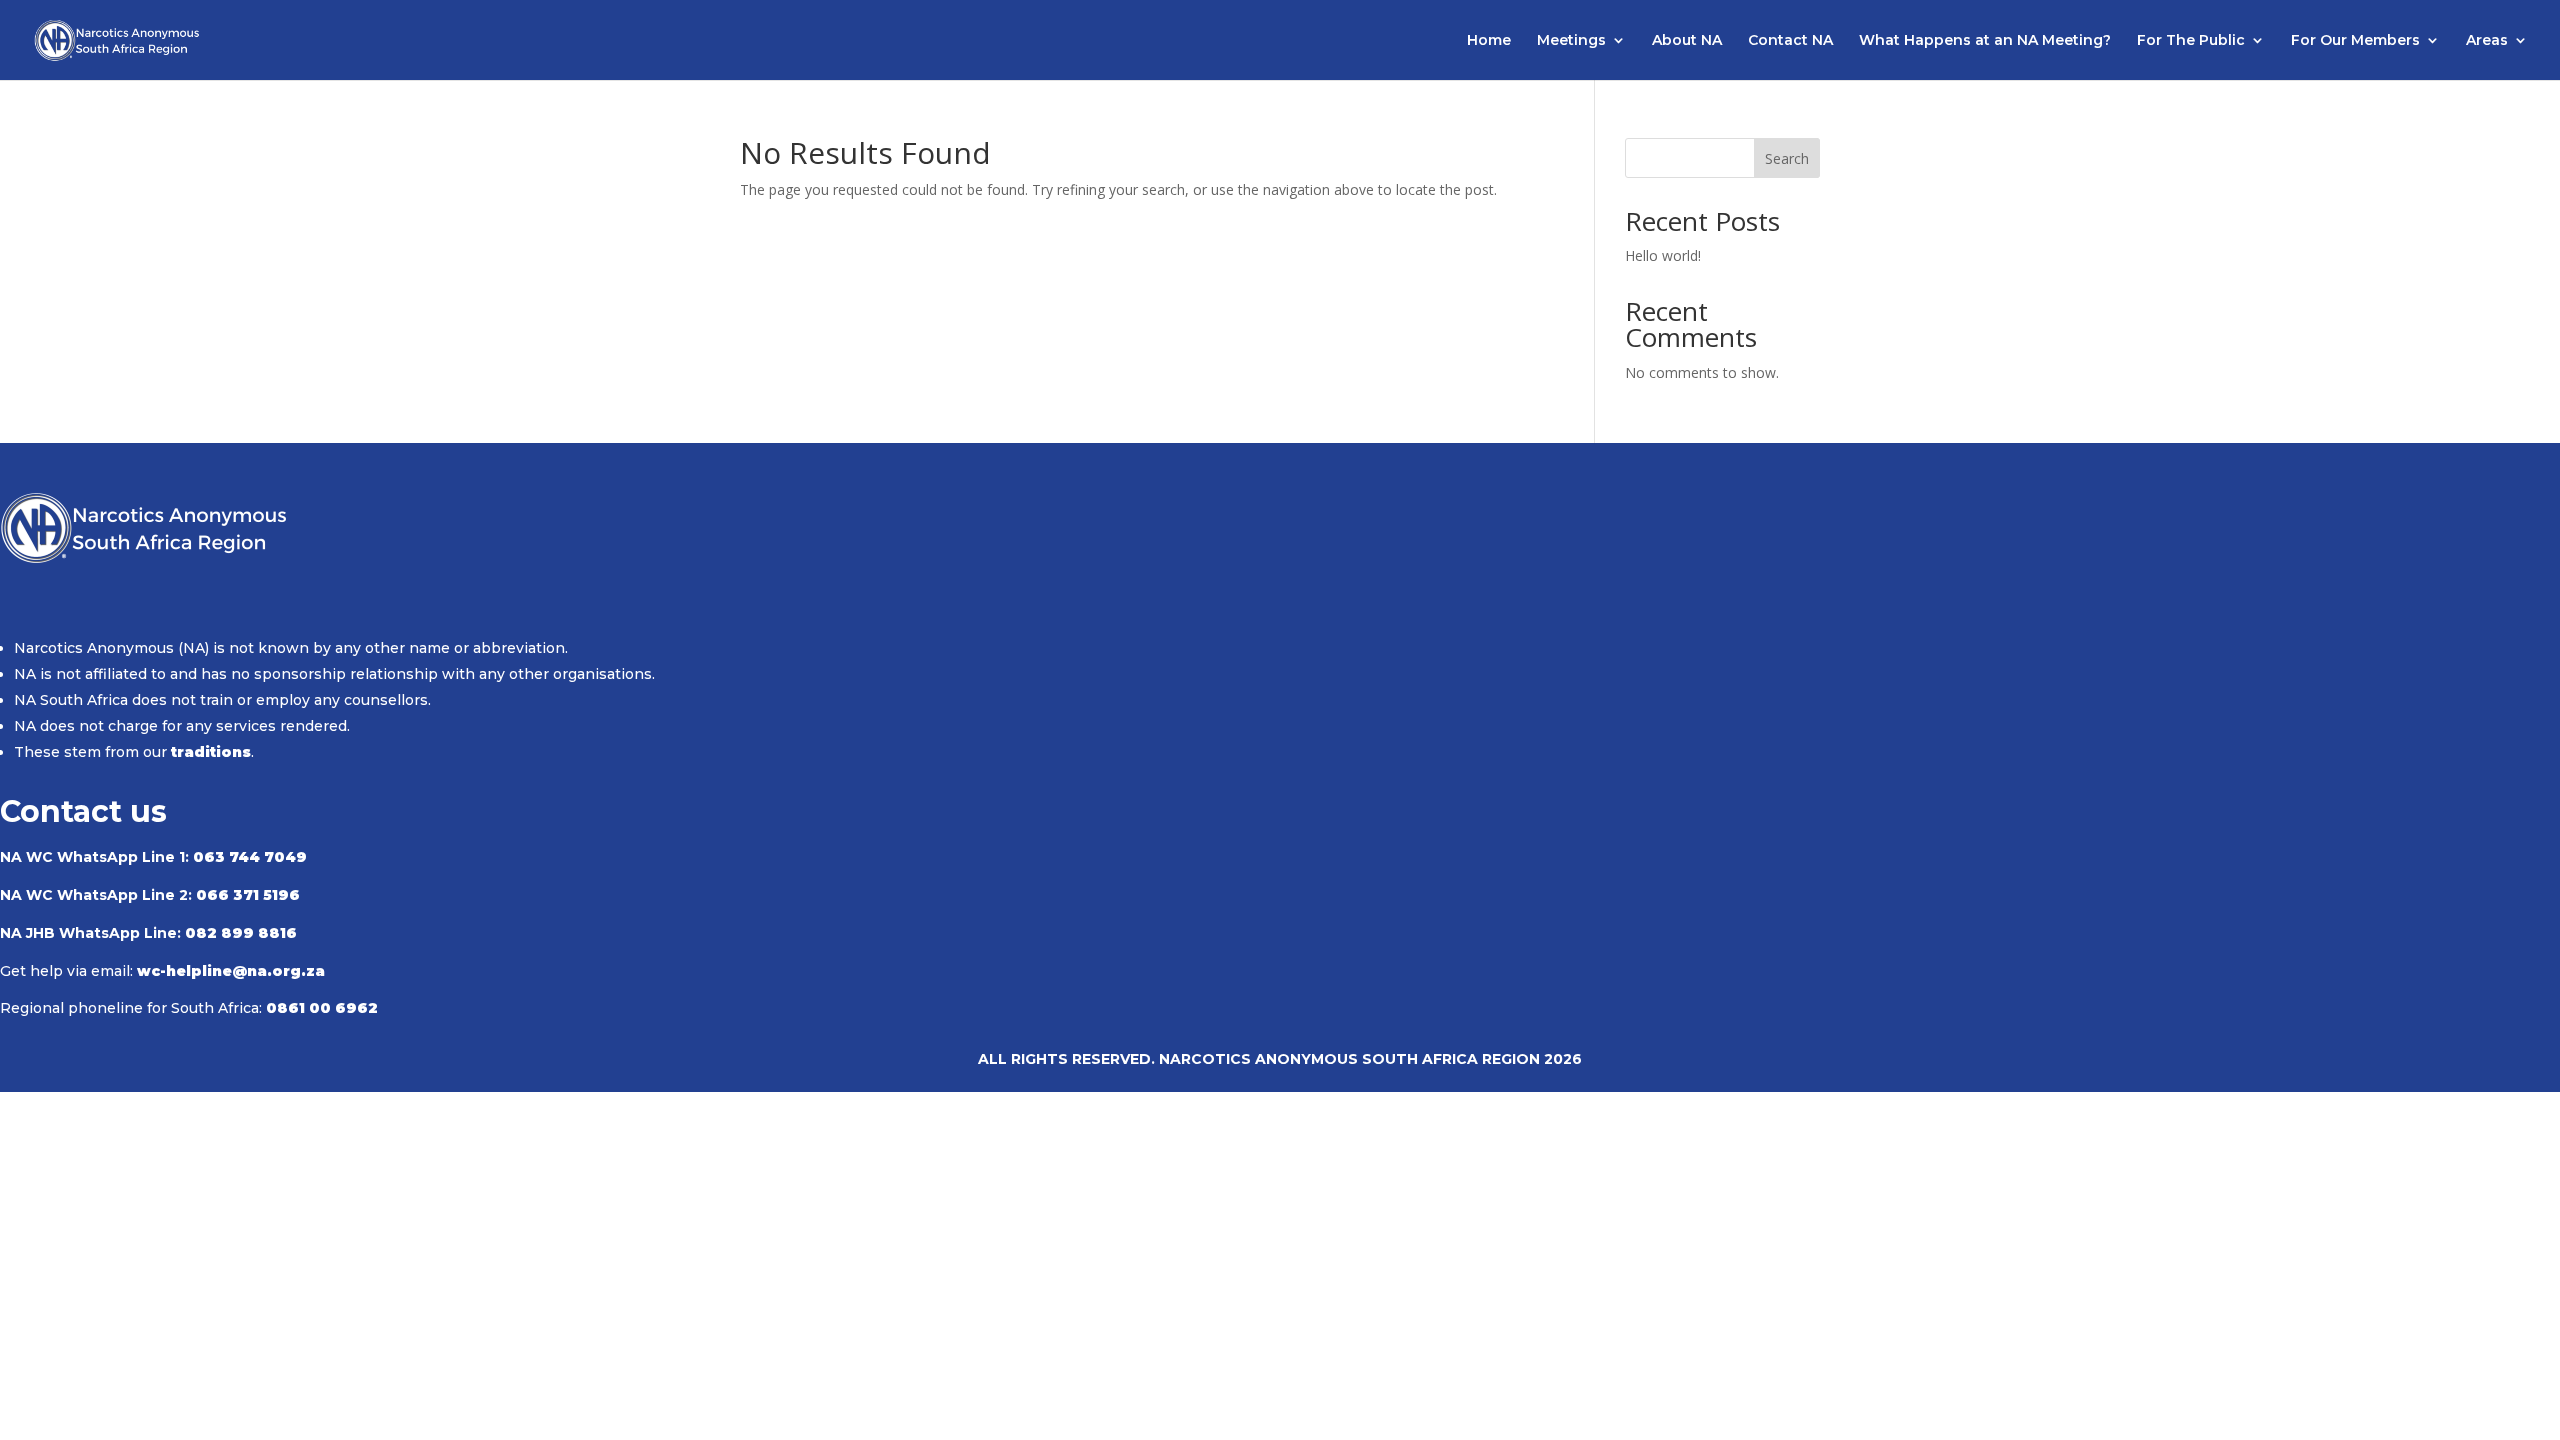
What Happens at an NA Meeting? (1985, 41)
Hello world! (1663, 255)
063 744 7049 (250, 857)
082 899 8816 (241, 933)
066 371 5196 (248, 895)
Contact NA (1790, 41)
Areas (2487, 41)
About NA (1687, 41)
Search (1787, 158)
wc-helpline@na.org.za (231, 971)
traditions (211, 752)
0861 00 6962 (322, 1008)
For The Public (2191, 41)
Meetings (1571, 41)
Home (1489, 41)
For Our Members (2355, 41)
